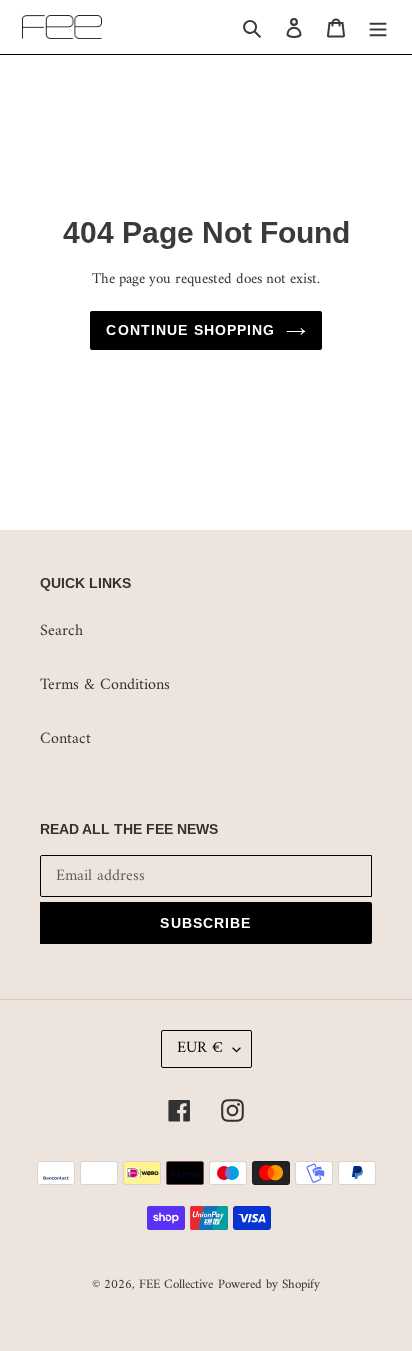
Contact (65, 739)
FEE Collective (176, 1284)
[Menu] (378, 27)
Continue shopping (190, 330)
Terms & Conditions (105, 685)
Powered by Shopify (269, 1284)
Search (61, 631)
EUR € (200, 1048)
